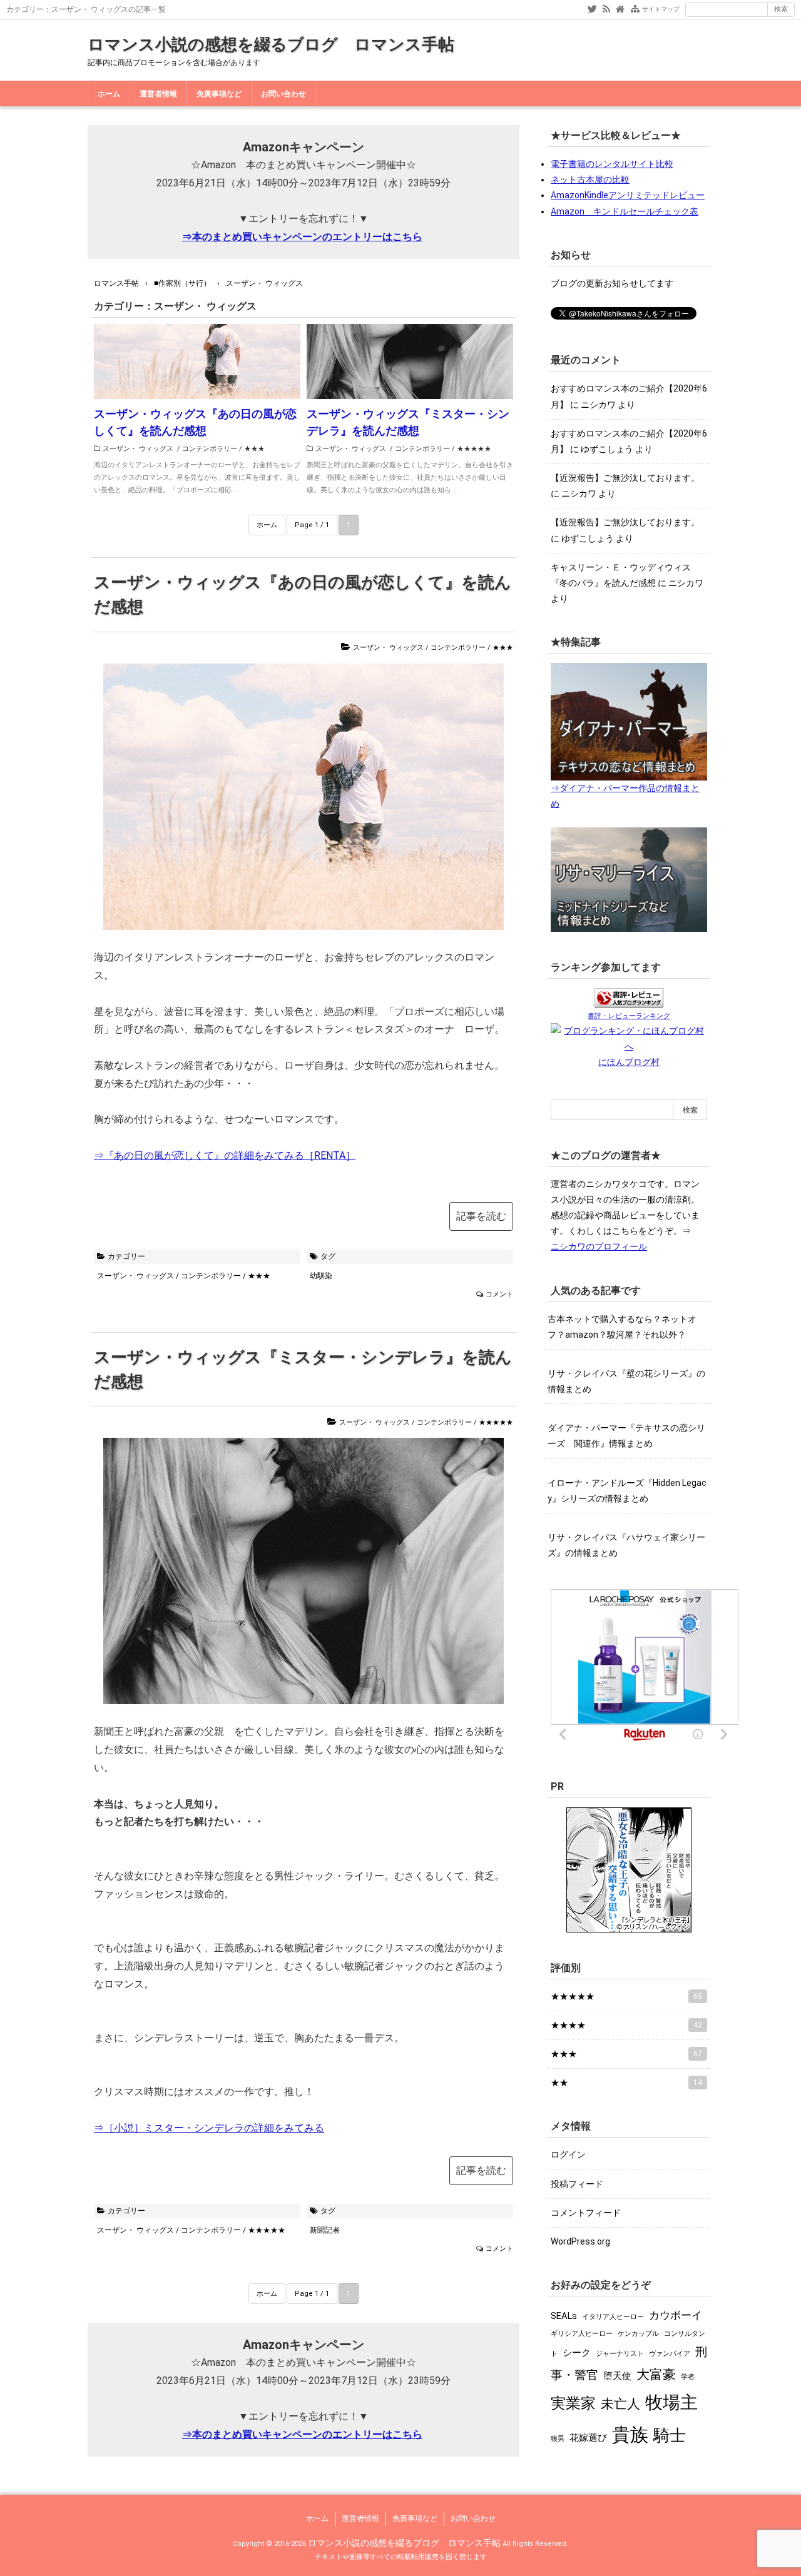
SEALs (564, 2316)
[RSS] (606, 8)
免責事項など (219, 94)
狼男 (558, 2439)
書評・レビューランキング (629, 1016)
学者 (688, 2377)
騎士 (670, 2435)
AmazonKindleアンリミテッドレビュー (628, 195)
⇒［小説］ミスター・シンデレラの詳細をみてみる (209, 2128)
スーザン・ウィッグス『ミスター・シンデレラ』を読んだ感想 (408, 422)
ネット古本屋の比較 (590, 179)
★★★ (254, 449)
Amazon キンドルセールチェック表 (625, 211)
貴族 (630, 2435)
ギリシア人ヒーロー (582, 2334)
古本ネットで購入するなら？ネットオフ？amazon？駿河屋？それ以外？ (622, 1327)
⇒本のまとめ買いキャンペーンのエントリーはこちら (302, 237)
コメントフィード (586, 2213)
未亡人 (620, 2404)
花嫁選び (588, 2438)
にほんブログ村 (629, 1062)
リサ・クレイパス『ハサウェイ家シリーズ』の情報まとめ (626, 1545)
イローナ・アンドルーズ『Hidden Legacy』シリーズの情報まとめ (627, 1491)
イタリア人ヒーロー (613, 2317)
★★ (626, 2083)
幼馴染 (321, 1276)
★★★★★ (474, 449)
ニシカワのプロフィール (599, 1246)
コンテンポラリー (210, 449)
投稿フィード (577, 2184)
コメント (499, 1294)
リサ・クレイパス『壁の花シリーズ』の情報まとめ (626, 1381)
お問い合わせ (283, 94)
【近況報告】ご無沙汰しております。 (625, 478)
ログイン (568, 2154)
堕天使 (617, 2376)
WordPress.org (580, 2241)
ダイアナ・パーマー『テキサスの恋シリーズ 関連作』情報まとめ (626, 1436)
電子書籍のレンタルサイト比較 (612, 164)
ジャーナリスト (620, 2354)
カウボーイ (676, 2315)
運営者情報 (158, 94)
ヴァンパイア (670, 2354)
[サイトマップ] (635, 8)
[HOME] (620, 8)
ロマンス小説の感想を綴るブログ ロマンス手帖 (271, 44)
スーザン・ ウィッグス (138, 449)
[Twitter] (592, 8)
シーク (577, 2353)
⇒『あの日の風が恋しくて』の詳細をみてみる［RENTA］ (225, 1155)
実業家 (573, 2403)
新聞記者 (325, 2230)
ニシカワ (598, 405)
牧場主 (671, 2402)
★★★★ (626, 2025)
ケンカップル (638, 2334)
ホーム (109, 94)
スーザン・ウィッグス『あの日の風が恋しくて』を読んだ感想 (195, 422)
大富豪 (656, 2374)
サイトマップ (661, 9)
